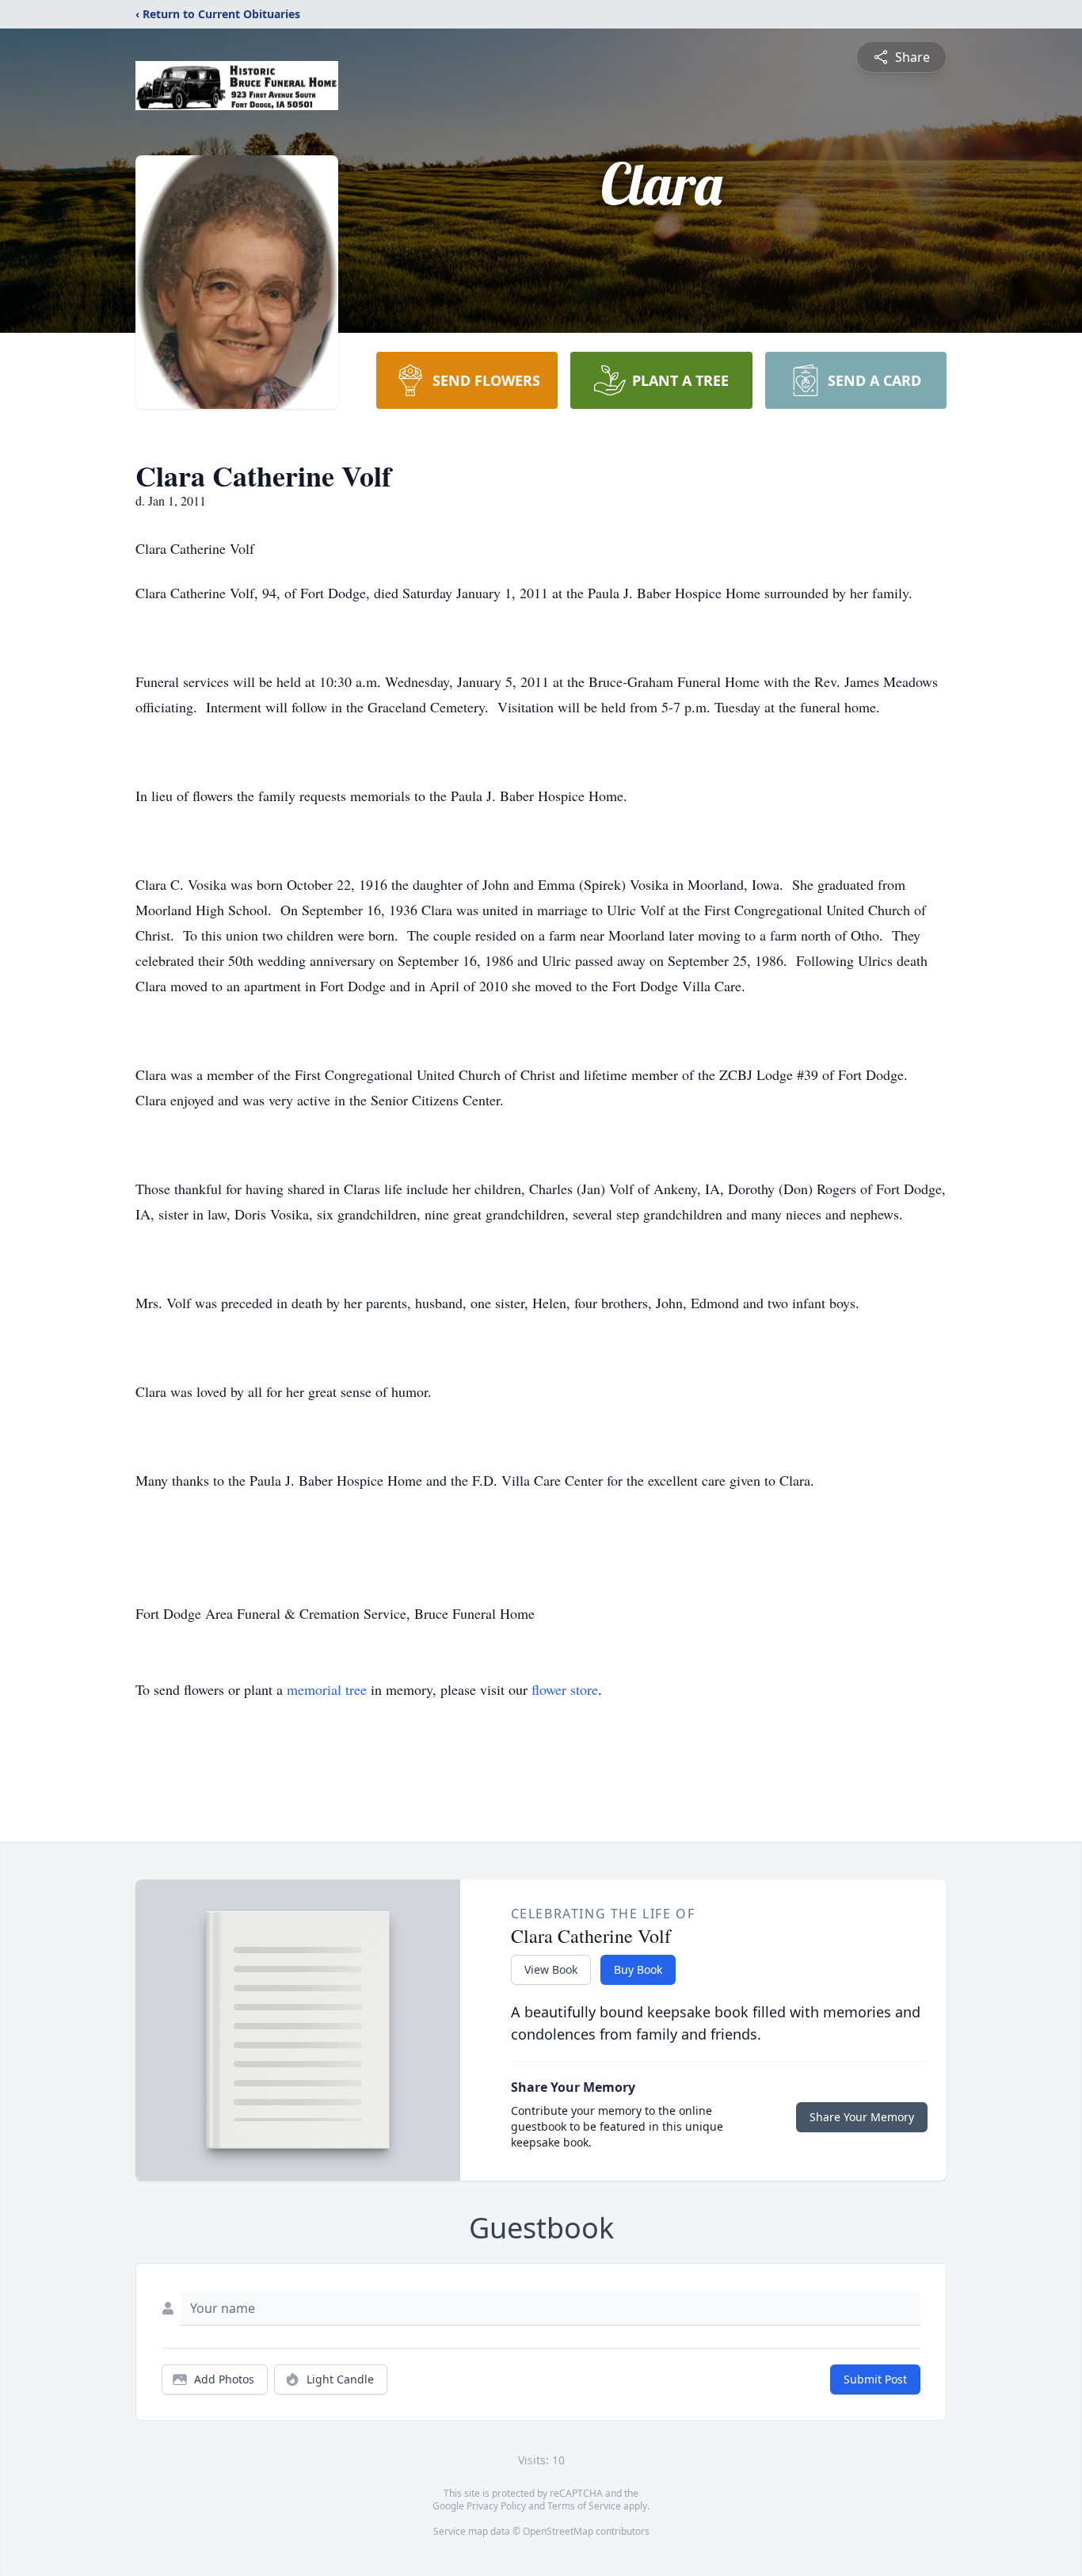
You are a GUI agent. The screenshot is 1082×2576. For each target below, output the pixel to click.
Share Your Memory (862, 2117)
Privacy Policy (496, 2506)
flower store (565, 1689)
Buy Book (638, 1969)
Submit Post (875, 2379)
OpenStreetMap (558, 2531)
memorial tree (327, 1689)
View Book (551, 1969)
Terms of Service (584, 2506)
